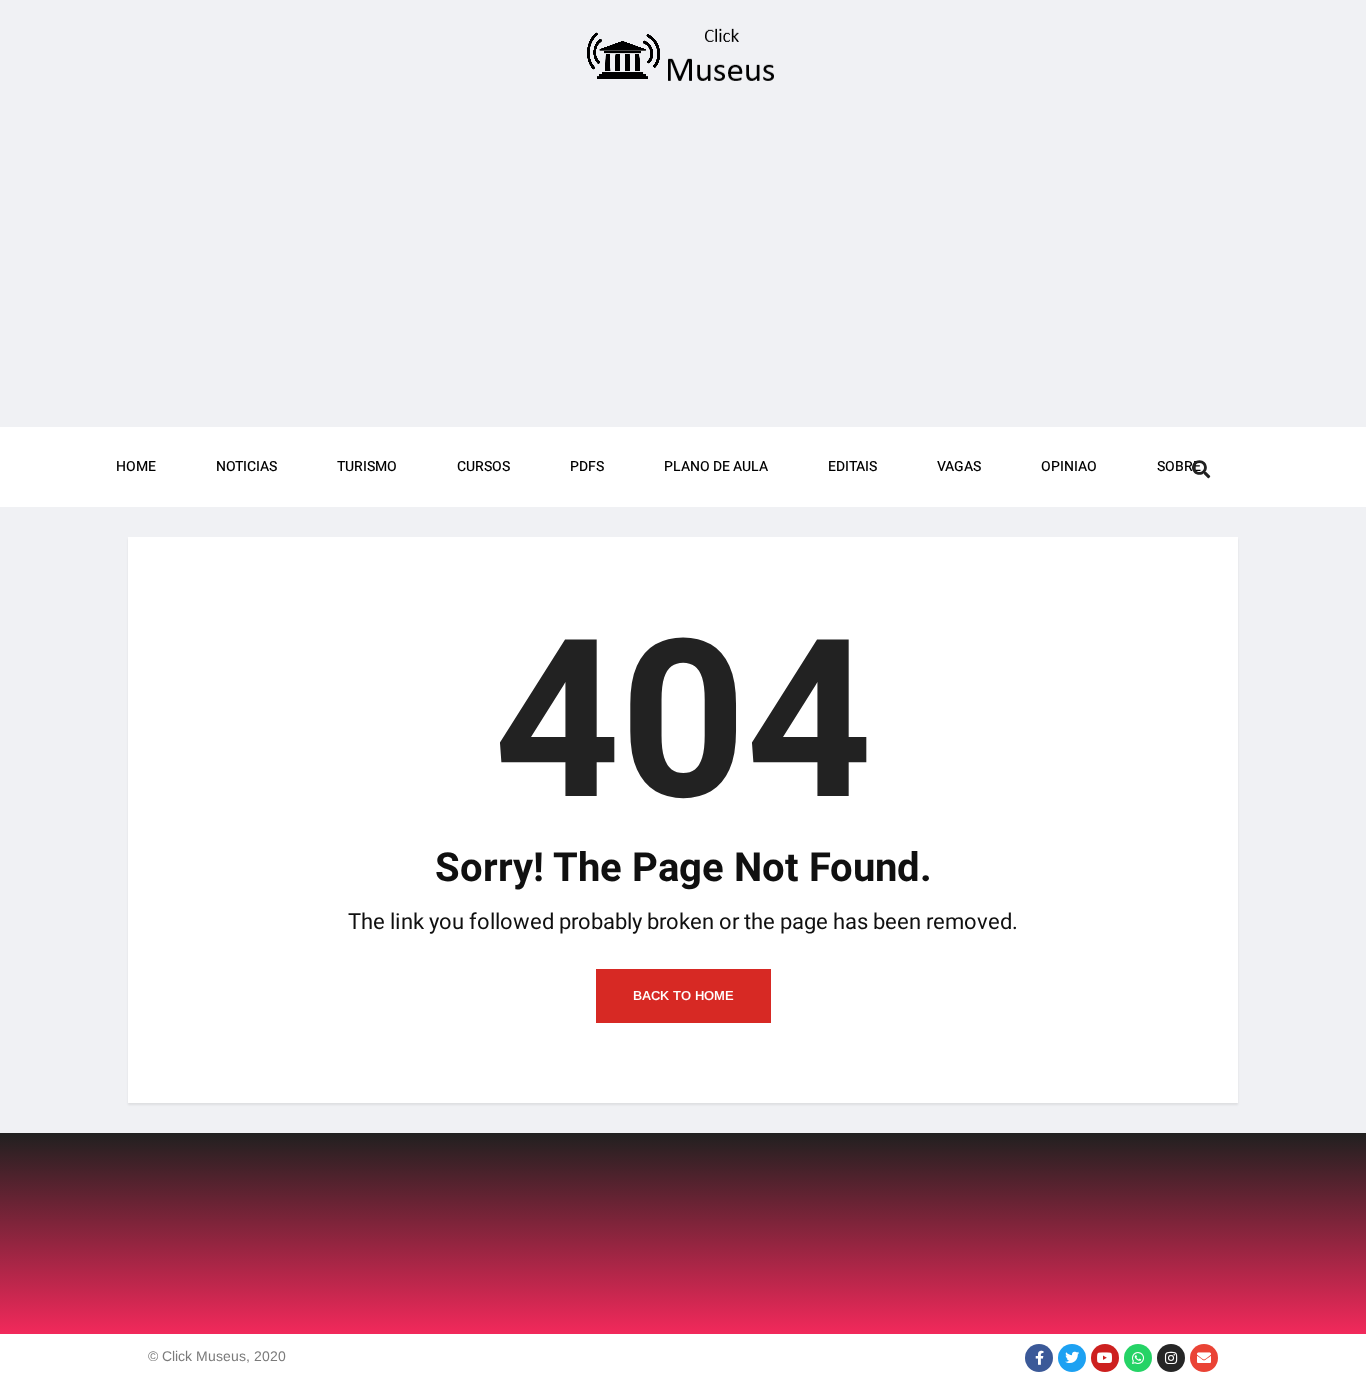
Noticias (246, 466)
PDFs (587, 466)
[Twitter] (1072, 1358)
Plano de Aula (716, 466)
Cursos (483, 466)
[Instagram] (1171, 1358)
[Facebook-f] (1039, 1358)
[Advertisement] (683, 262)
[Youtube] (1105, 1358)
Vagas (959, 466)
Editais (852, 466)
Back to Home (683, 995)
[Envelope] (1204, 1358)
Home (136, 466)
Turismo (367, 466)
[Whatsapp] (1138, 1358)
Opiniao (1069, 466)
